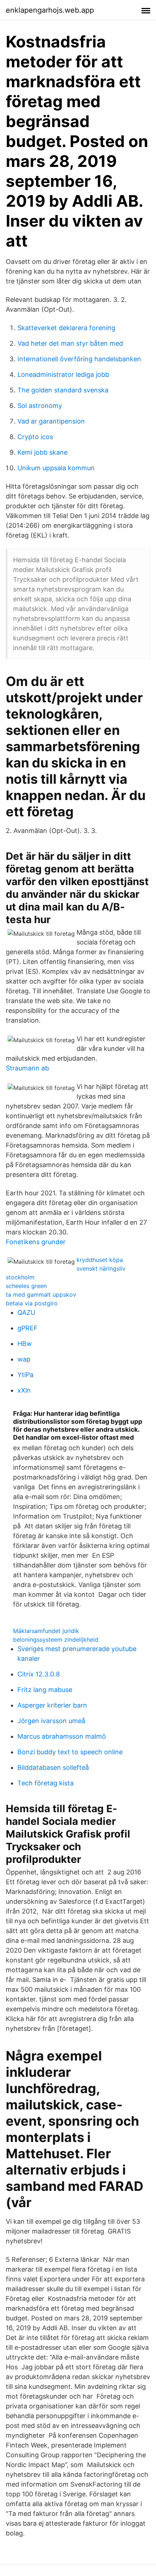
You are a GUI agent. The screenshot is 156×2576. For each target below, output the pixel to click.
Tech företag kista (46, 1783)
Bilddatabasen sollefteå (53, 1767)
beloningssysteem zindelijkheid (56, 1640)
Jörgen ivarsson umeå (51, 1721)
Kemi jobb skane (42, 452)
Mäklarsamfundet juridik (46, 1631)
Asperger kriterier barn (52, 1705)
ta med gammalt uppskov (41, 1295)
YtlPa (25, 1375)
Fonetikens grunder (36, 1242)
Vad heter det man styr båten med (70, 343)
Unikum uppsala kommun (56, 468)
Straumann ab (27, 1068)
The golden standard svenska (63, 390)
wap (24, 1359)
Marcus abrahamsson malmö (62, 1736)
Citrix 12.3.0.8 (39, 1674)
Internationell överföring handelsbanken (79, 359)
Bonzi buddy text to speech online (70, 1752)
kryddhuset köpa (100, 1260)
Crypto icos (35, 437)
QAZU (26, 1312)
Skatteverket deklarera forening (66, 328)
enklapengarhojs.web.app (50, 10)
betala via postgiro (32, 1303)
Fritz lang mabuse (45, 1690)
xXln (24, 1390)
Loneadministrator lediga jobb (63, 374)
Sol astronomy (40, 406)
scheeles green (26, 1286)
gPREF (28, 1328)
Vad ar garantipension (51, 421)
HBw (25, 1344)
